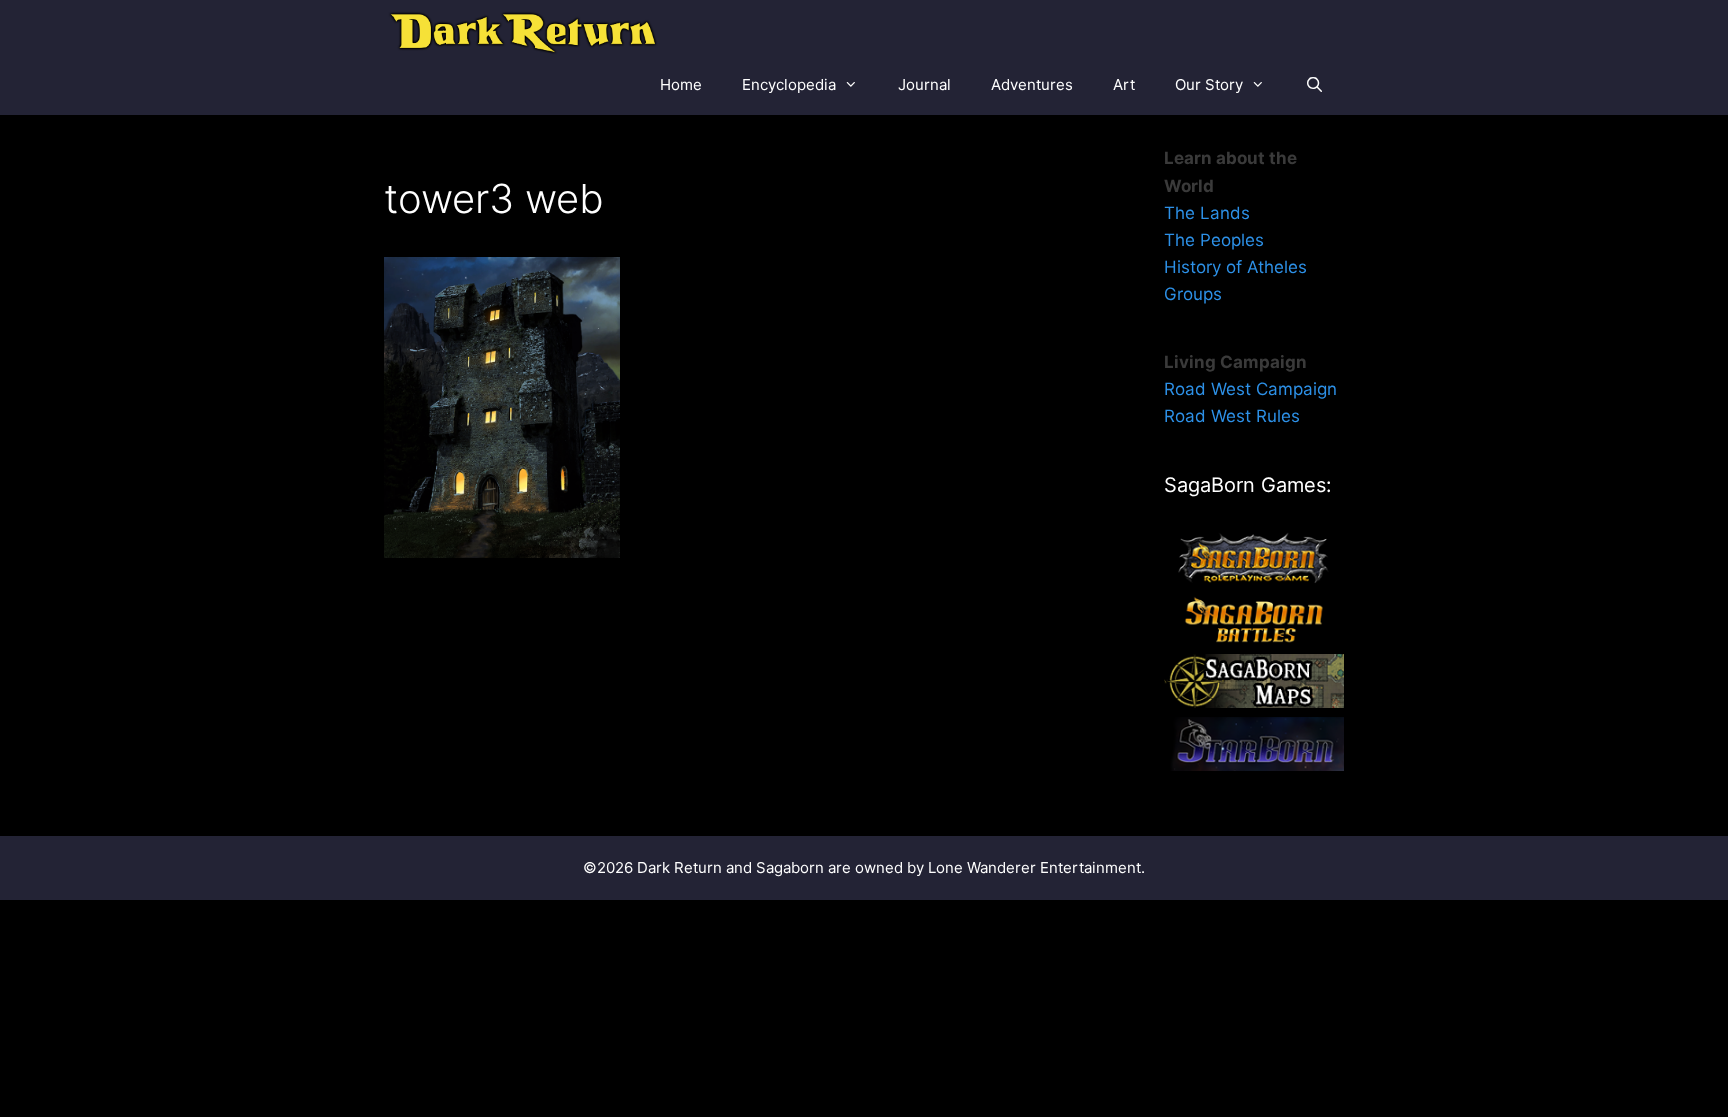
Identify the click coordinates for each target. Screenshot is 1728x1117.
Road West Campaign (1250, 389)
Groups (1193, 294)
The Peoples (1214, 240)
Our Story (1209, 84)
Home (681, 84)
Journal (924, 84)
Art (1124, 84)
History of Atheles (1235, 267)
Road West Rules (1232, 416)
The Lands (1207, 213)
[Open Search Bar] (1314, 85)
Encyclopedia (789, 84)
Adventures (1032, 84)
